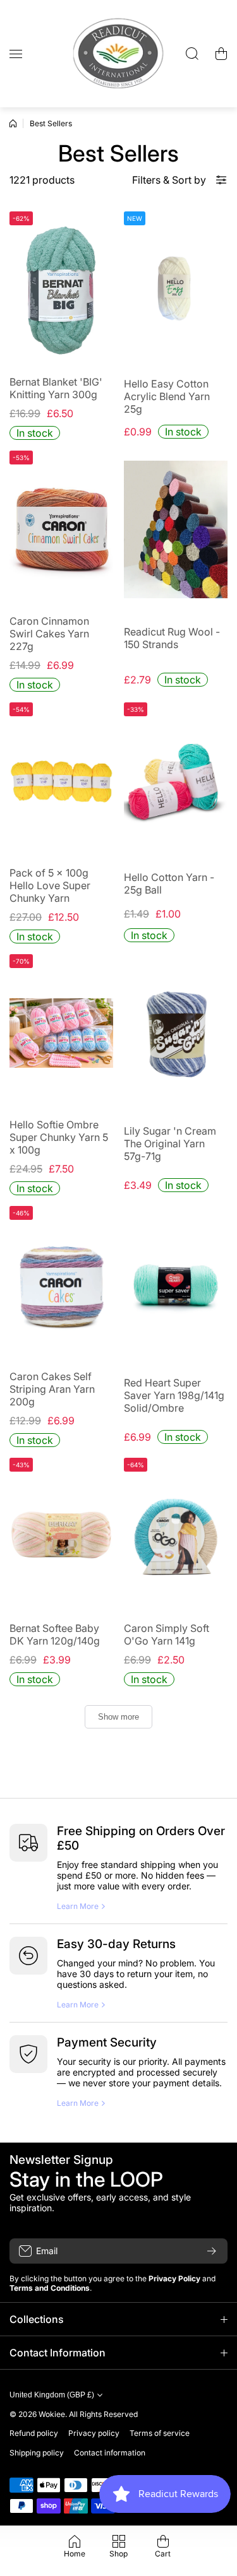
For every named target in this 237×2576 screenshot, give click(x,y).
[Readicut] (119, 54)
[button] (221, 54)
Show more (118, 1717)
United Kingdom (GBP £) (52, 2395)
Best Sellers (51, 123)
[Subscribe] (212, 2251)
